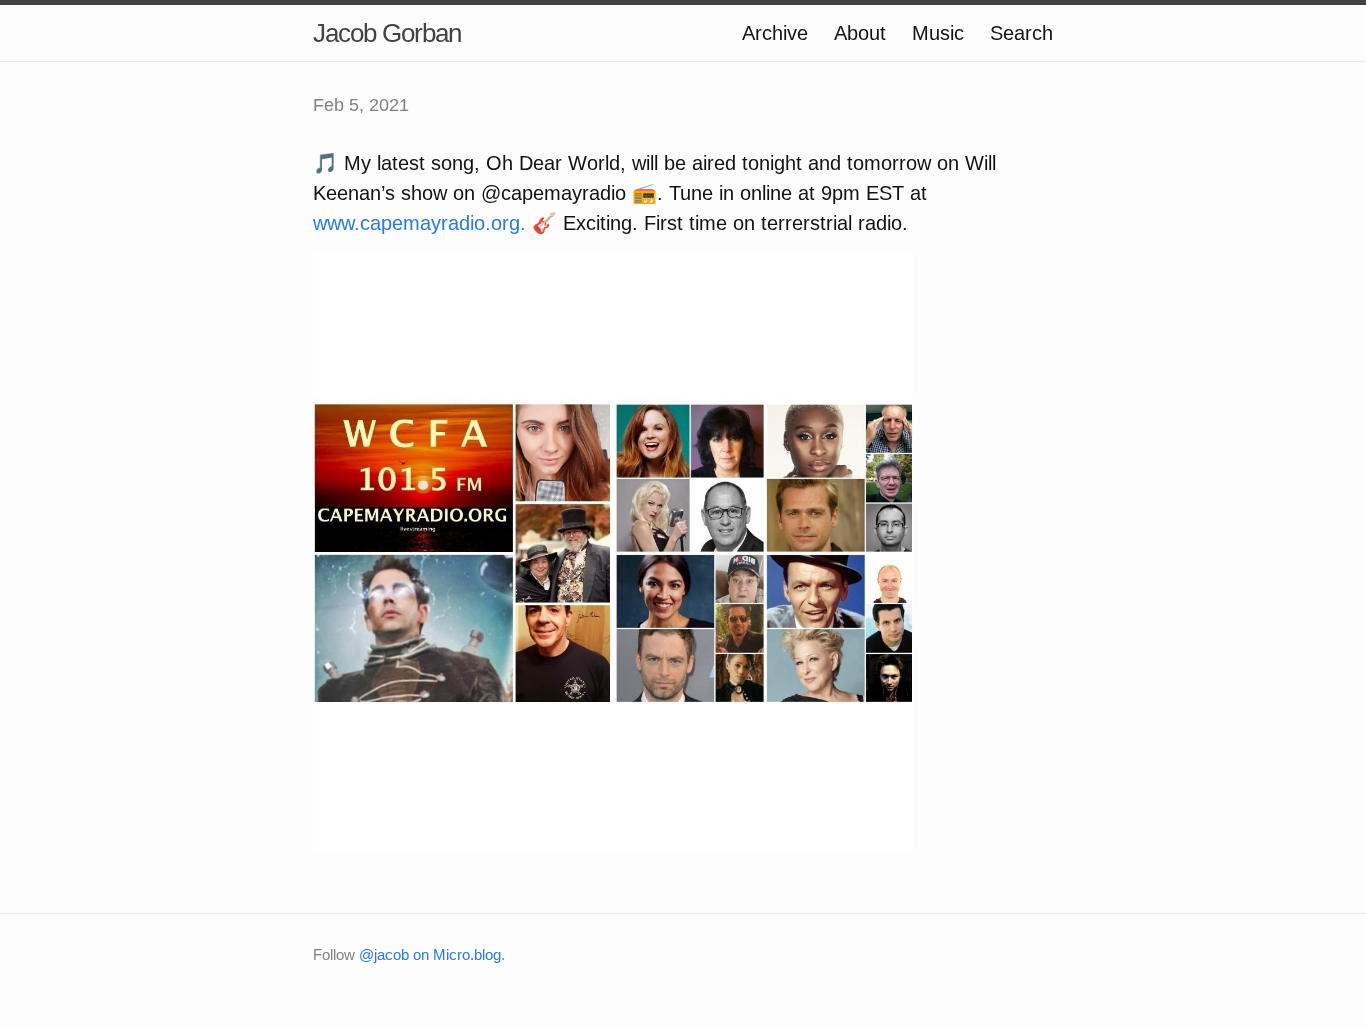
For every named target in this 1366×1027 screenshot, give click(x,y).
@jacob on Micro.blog (430, 954)
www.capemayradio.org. (419, 223)
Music (938, 33)
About (860, 33)
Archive (775, 33)
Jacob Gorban (387, 33)
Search (1021, 33)
